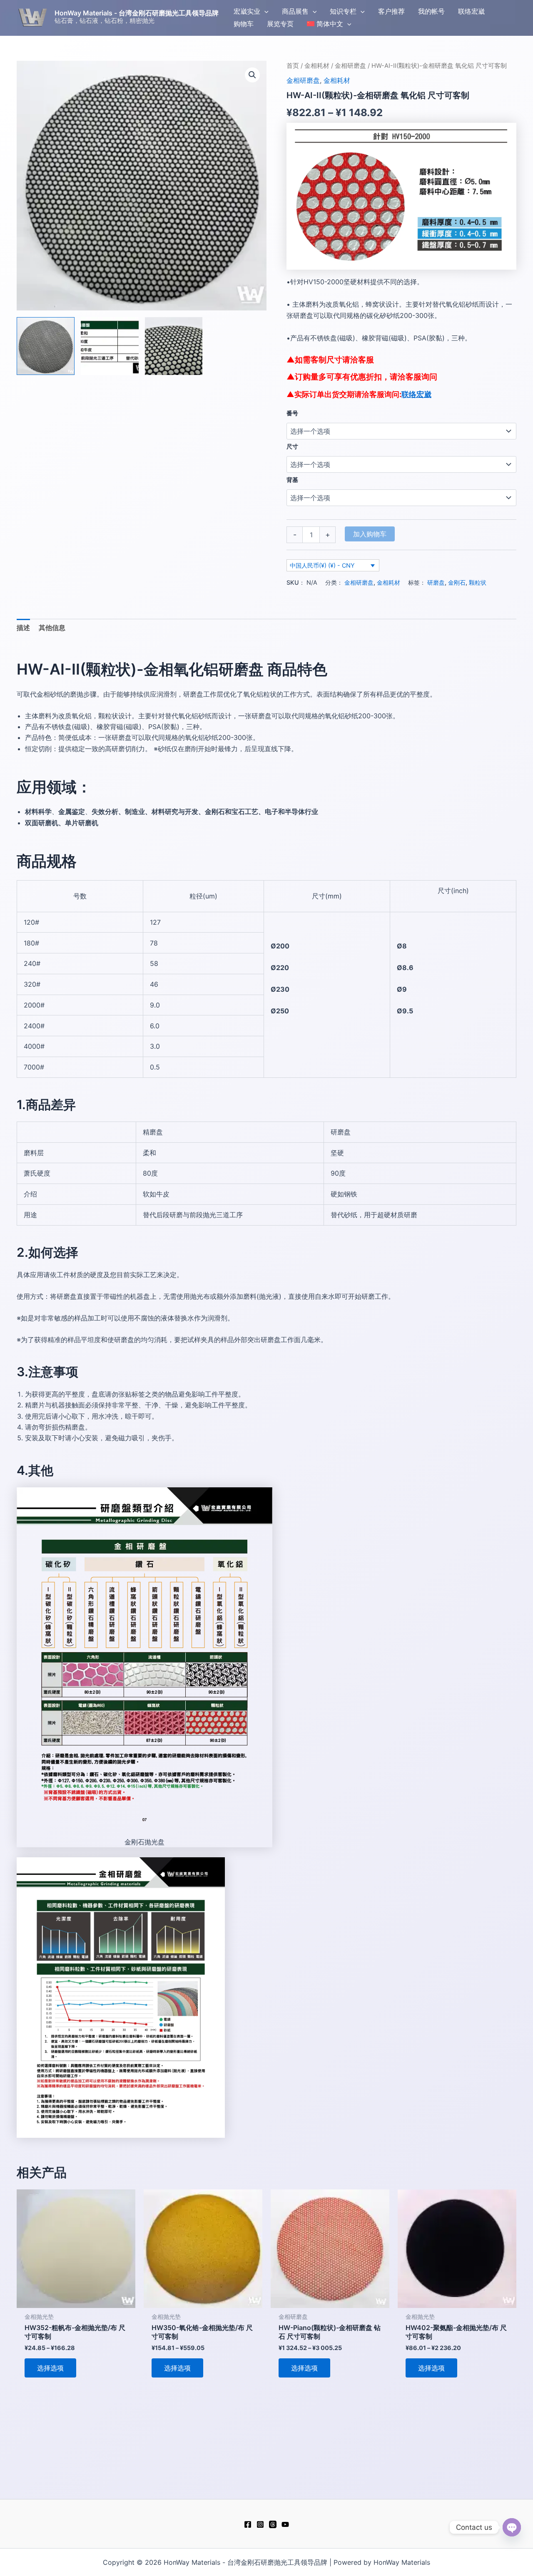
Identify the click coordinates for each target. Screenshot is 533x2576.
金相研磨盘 (350, 66)
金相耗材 (317, 66)
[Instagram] (260, 2524)
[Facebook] (248, 2524)
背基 (292, 480)
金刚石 (457, 582)
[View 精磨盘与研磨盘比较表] (110, 346)
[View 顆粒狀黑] (46, 346)
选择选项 (50, 2368)
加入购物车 (370, 534)
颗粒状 (478, 582)
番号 (292, 413)
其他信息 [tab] (52, 628)
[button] (264, 11)
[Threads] (273, 2524)
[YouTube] (285, 2524)
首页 (293, 66)
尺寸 (292, 446)
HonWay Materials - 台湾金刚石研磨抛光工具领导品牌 (137, 13)
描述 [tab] (23, 628)
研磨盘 (436, 582)
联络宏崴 (416, 394)
